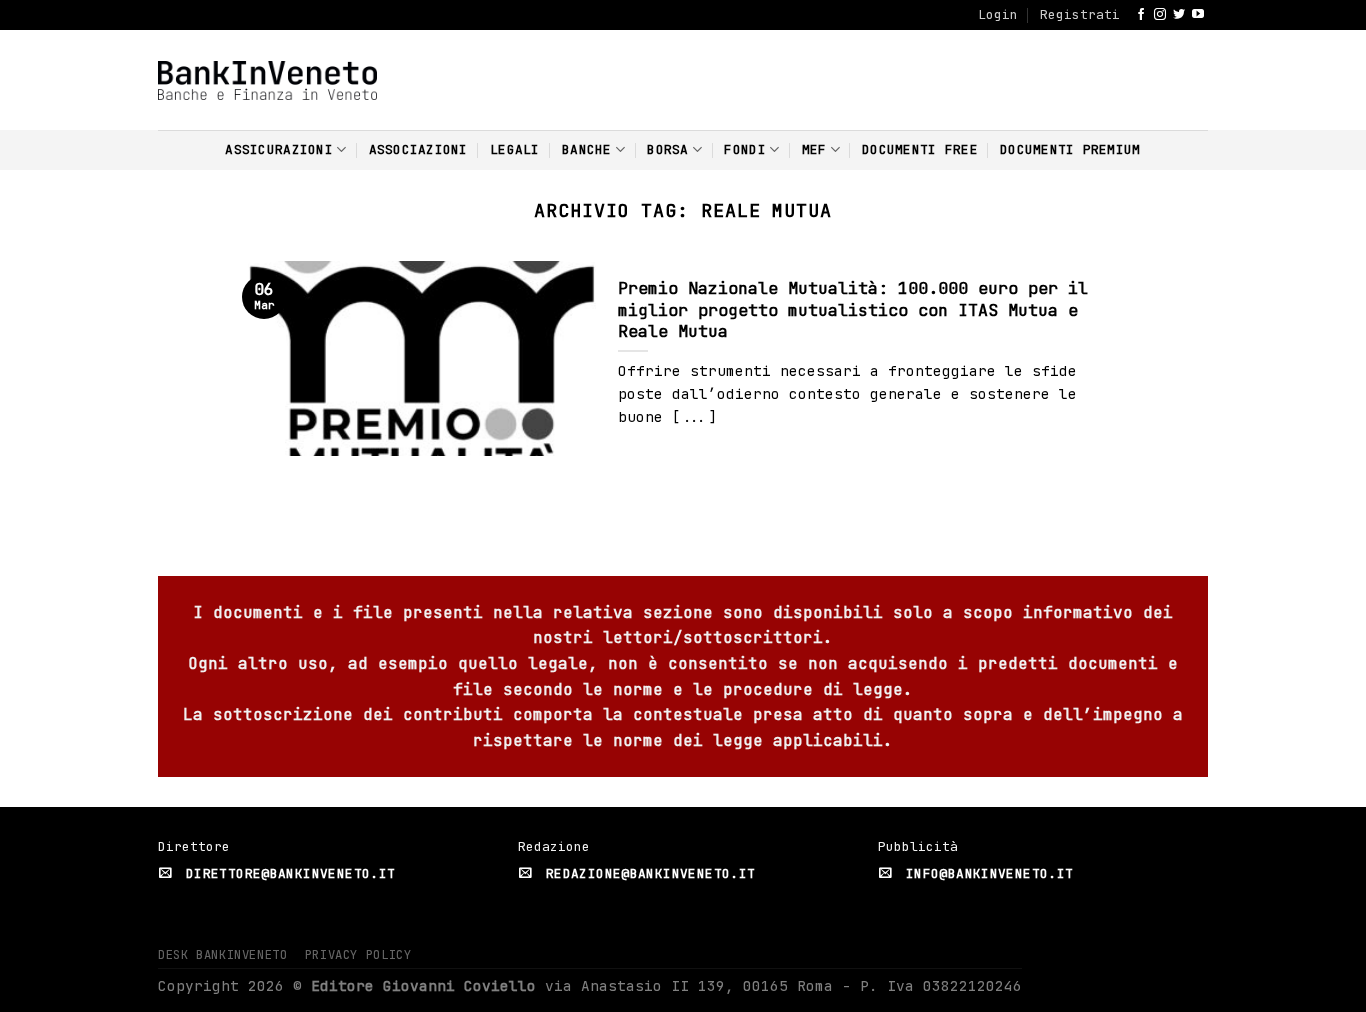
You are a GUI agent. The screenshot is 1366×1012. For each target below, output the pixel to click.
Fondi (744, 149)
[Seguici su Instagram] (1160, 15)
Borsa (667, 149)
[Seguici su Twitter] (1179, 15)
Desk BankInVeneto (222, 955)
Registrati (1080, 14)
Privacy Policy (358, 955)
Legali (515, 149)
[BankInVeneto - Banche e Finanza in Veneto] (267, 80)
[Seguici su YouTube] (1198, 15)
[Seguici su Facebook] (1141, 15)
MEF (814, 149)
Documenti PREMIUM (1070, 149)
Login (998, 14)
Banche (587, 149)
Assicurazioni (278, 149)
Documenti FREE (920, 149)
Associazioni (418, 149)
